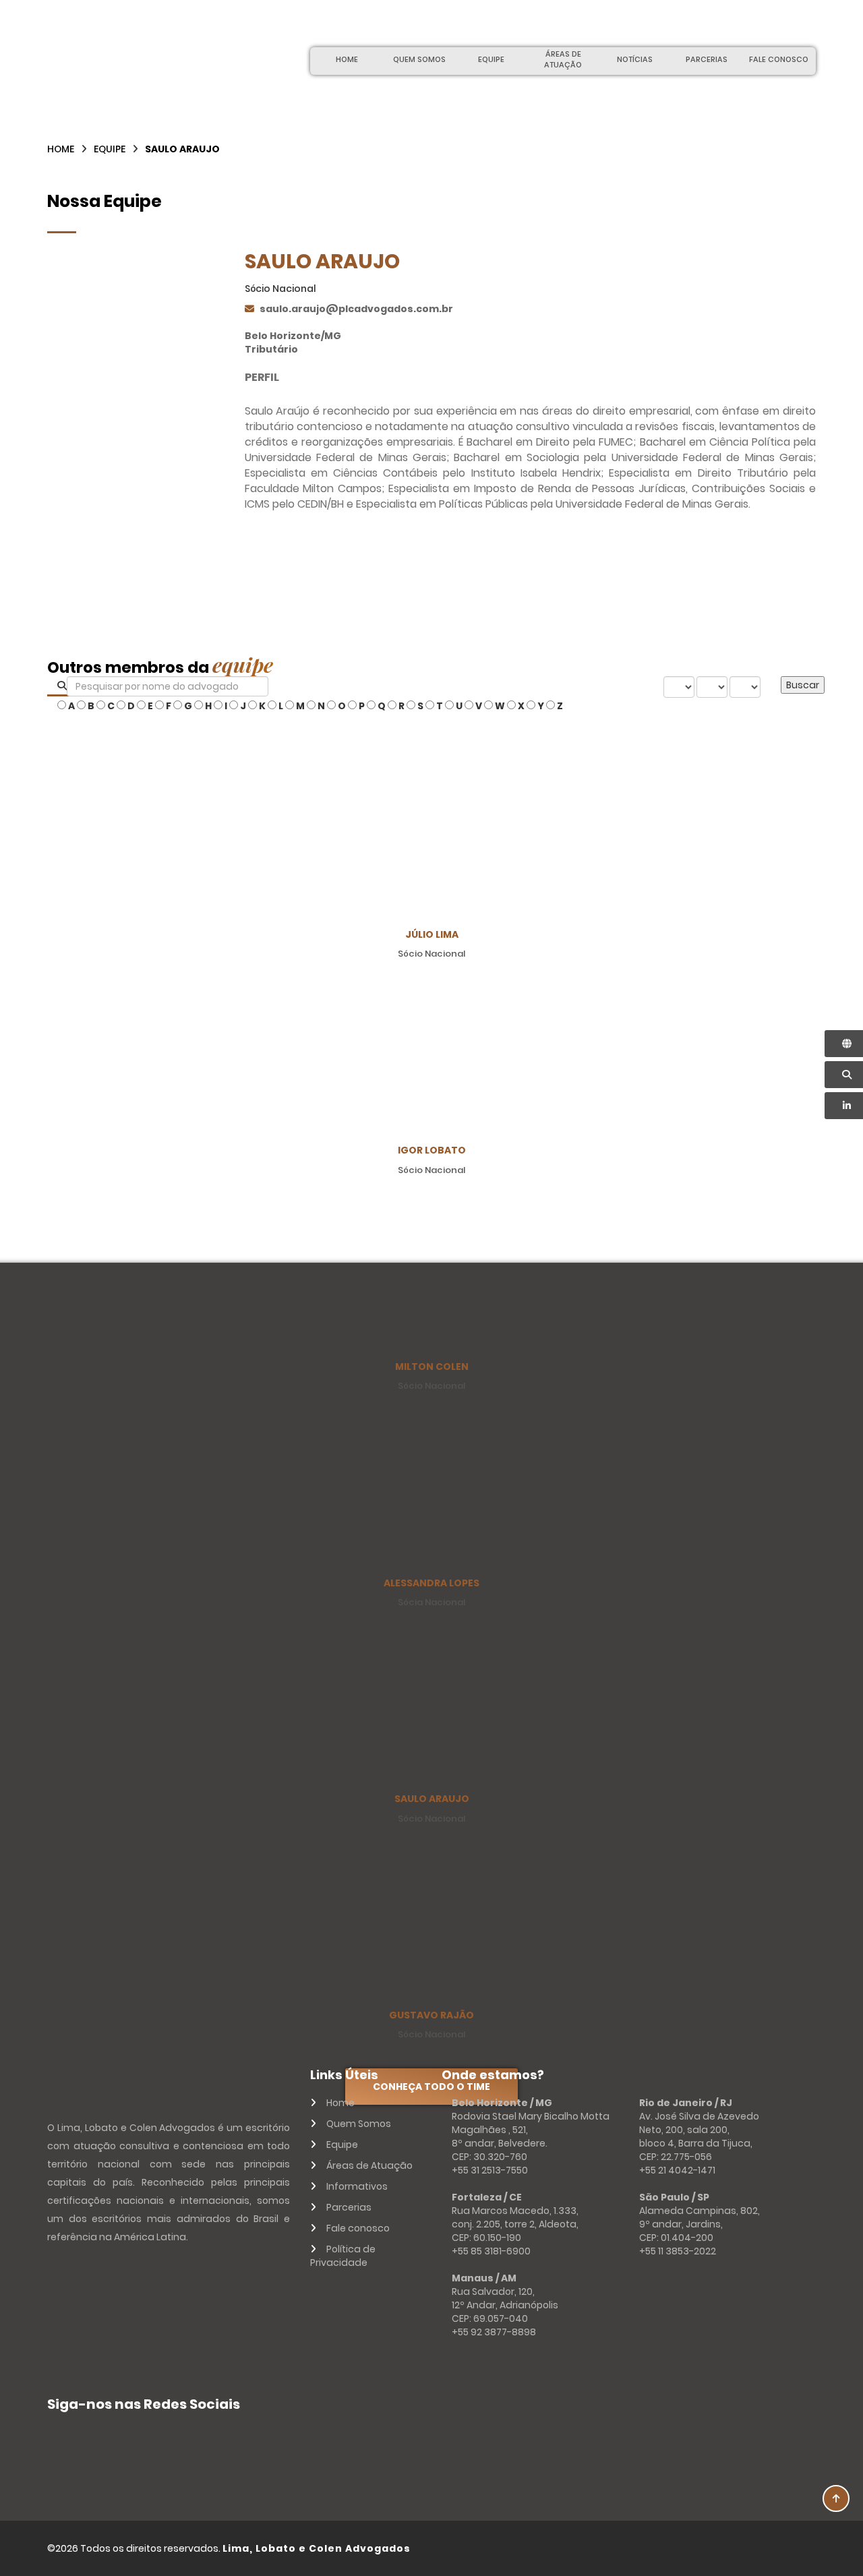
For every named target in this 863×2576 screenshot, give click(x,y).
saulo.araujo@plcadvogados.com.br (356, 309)
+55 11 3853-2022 (678, 2251)
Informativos (357, 2186)
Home (347, 59)
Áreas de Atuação (563, 59)
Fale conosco (779, 59)
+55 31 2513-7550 (490, 2170)
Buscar (803, 685)
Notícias (635, 59)
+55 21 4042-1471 (677, 2170)
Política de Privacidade (343, 2256)
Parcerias (707, 59)
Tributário (271, 349)
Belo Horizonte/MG (293, 336)
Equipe (491, 59)
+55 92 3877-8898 (494, 2332)
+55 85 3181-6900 (491, 2251)
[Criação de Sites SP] (790, 2548)
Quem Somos (419, 59)
